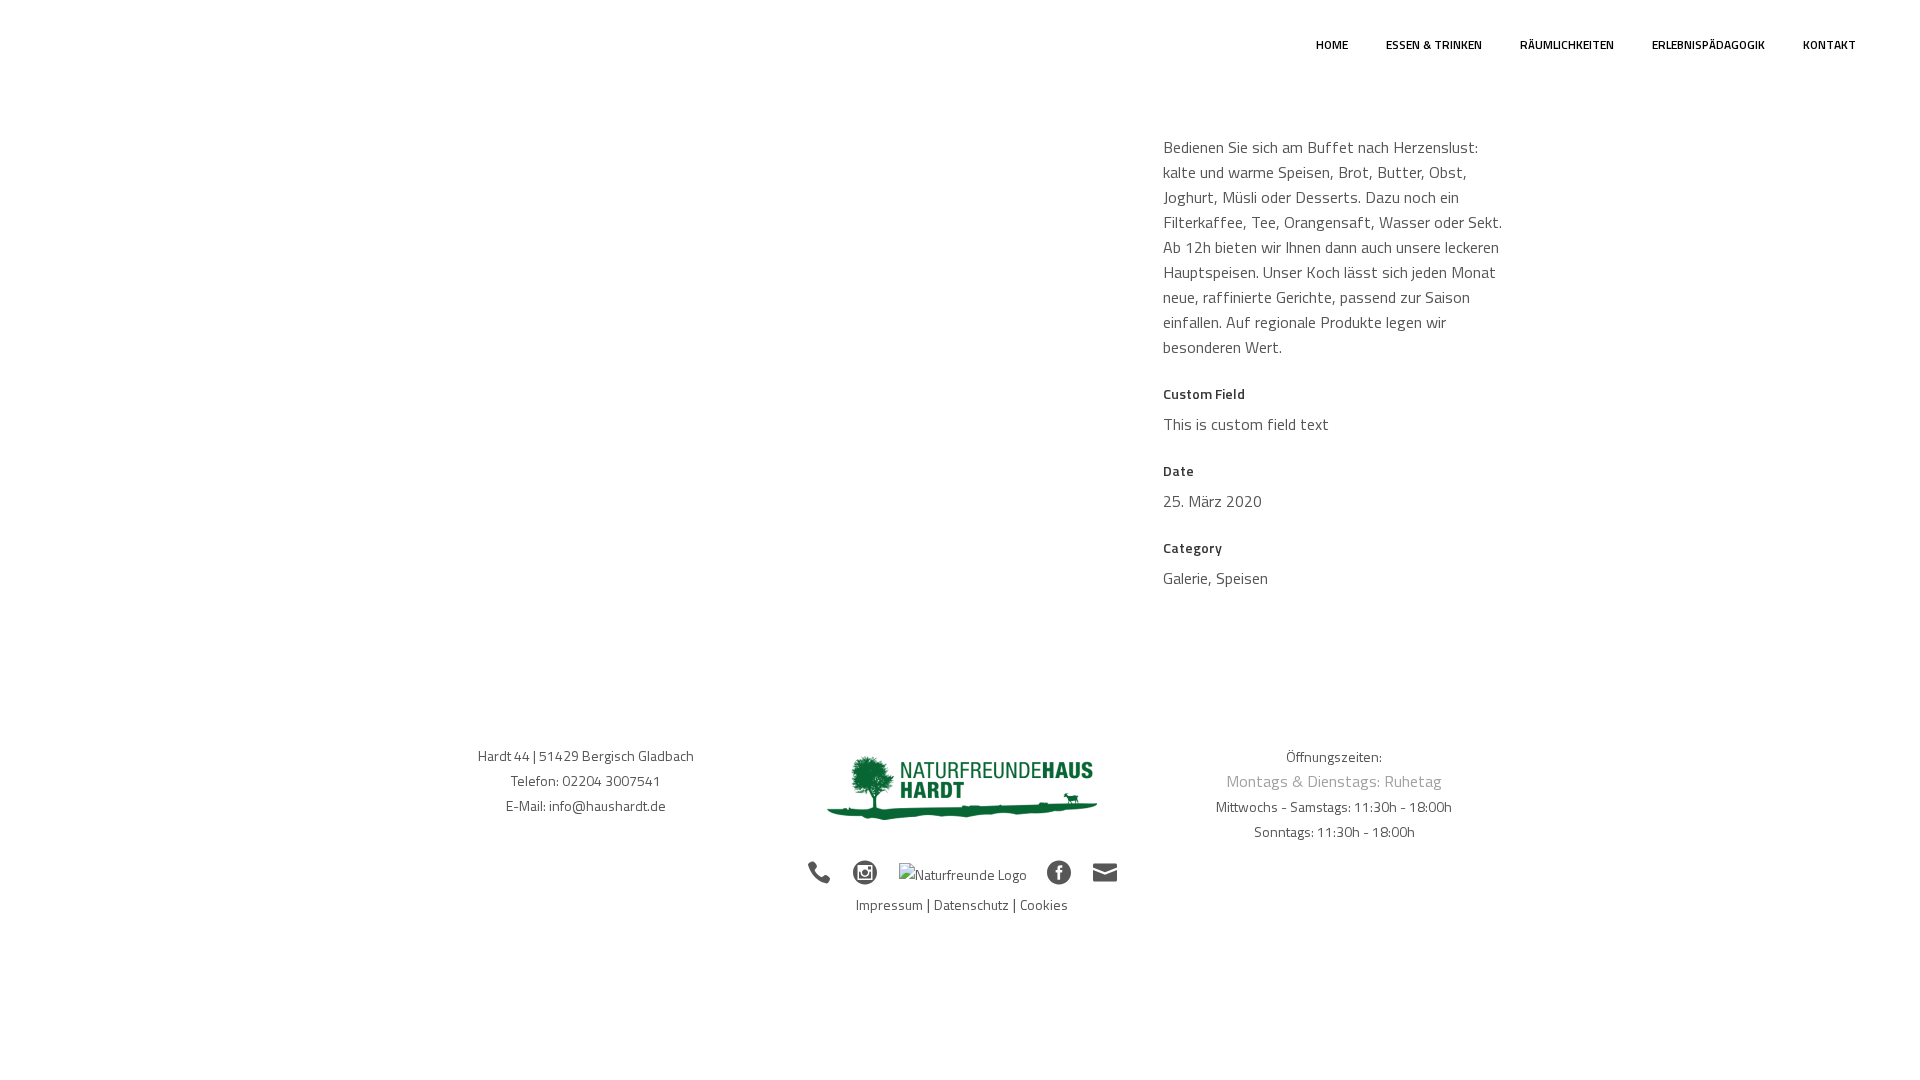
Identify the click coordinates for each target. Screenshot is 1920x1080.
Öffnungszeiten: (1334, 756)
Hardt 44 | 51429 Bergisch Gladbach (586, 755)
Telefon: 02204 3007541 (586, 780)
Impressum (889, 904)
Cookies (1044, 904)
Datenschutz (971, 904)
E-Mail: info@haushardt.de (586, 805)
